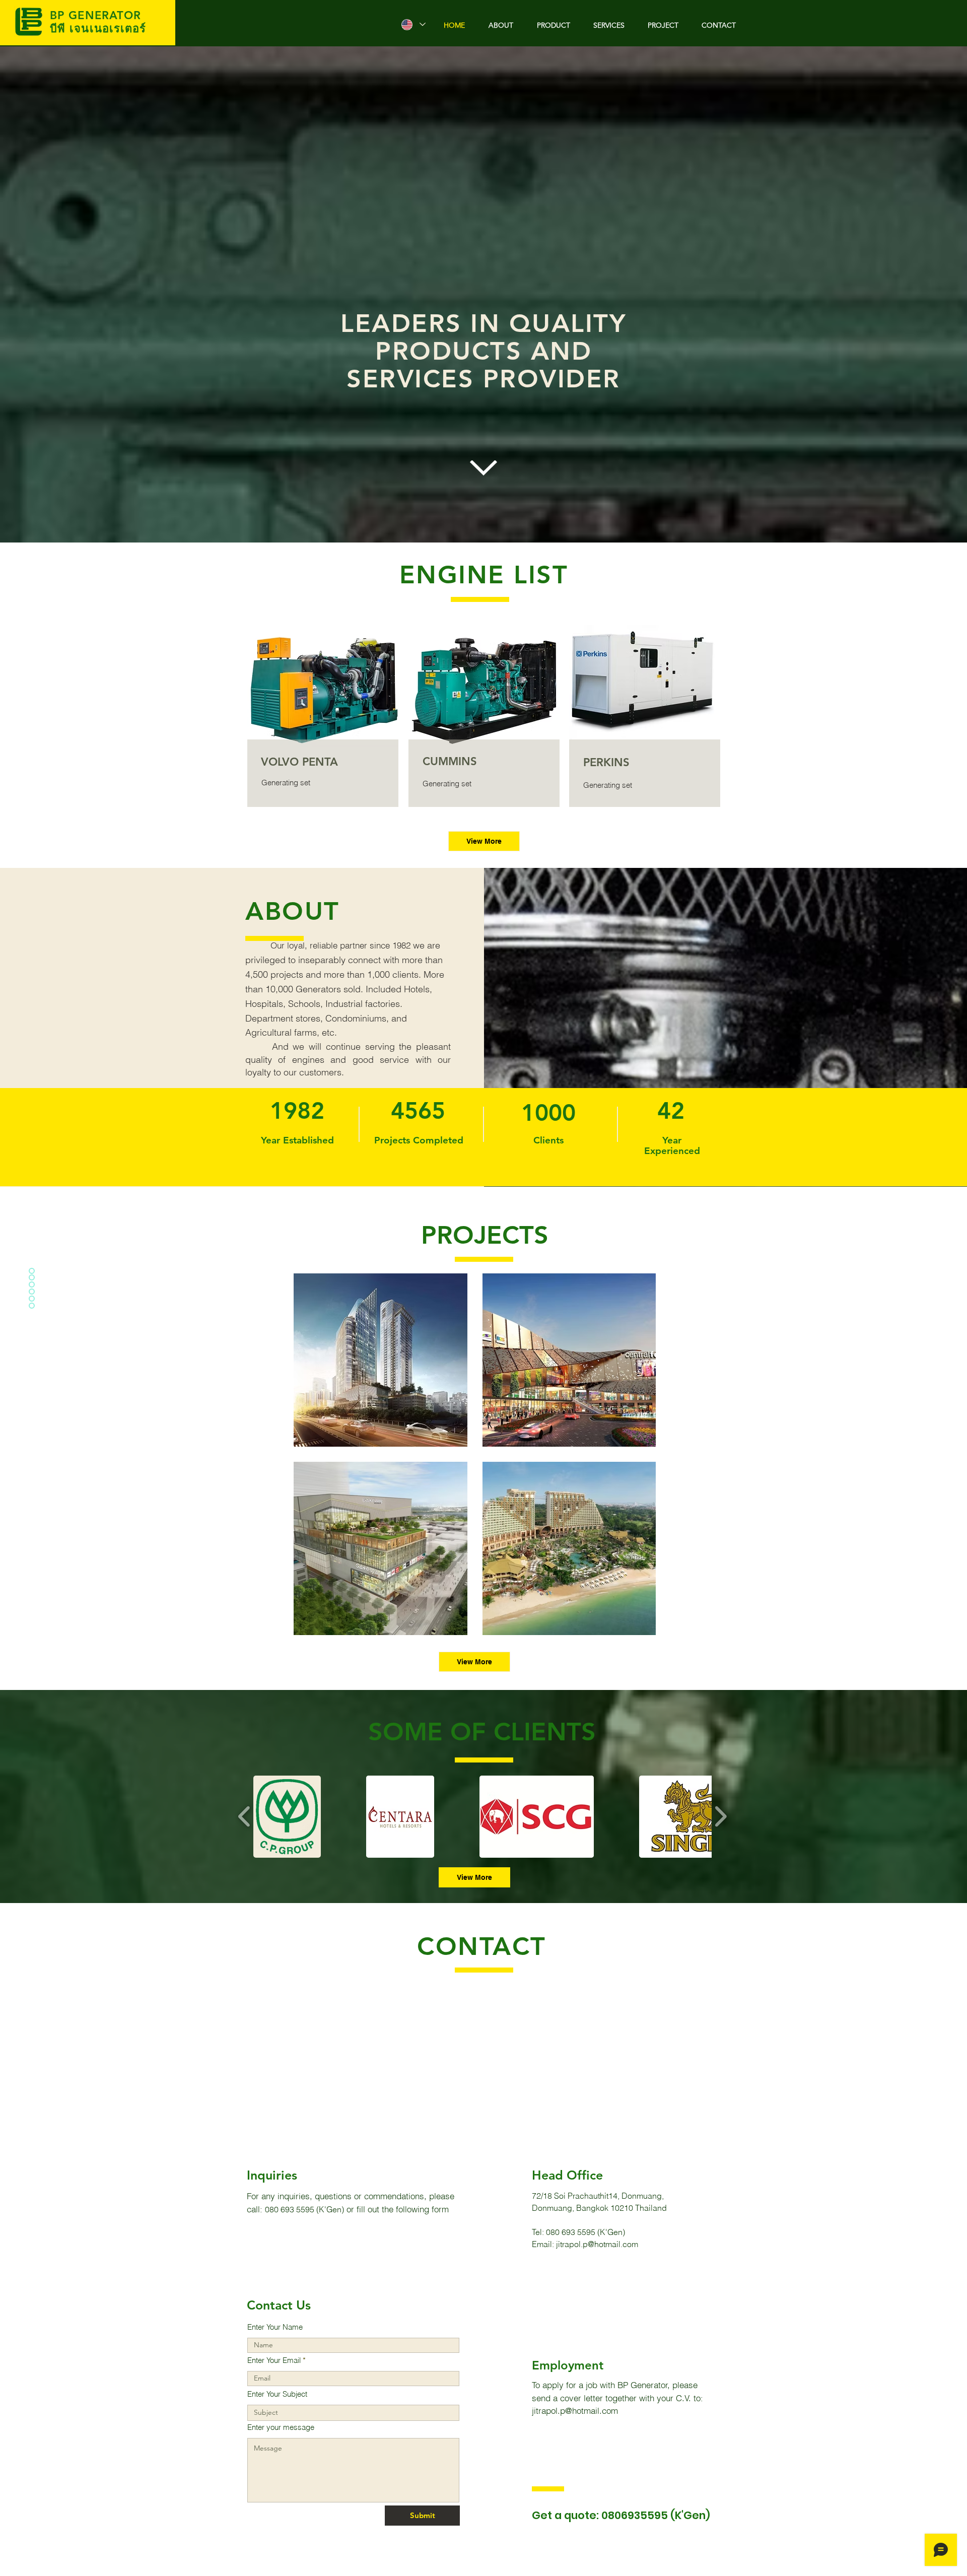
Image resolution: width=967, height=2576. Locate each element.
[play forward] (720, 1816)
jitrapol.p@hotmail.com (597, 2244)
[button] (287, 1817)
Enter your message (281, 2427)
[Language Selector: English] (413, 24)
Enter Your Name (275, 2327)
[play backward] (245, 1816)
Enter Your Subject (277, 2394)
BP (59, 15)
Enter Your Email (274, 2360)
